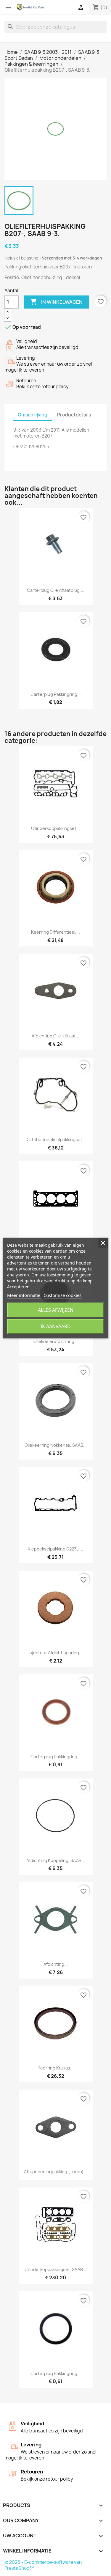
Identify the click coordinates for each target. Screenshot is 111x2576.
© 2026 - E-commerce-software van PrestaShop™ (43, 2565)
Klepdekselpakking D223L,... (55, 1549)
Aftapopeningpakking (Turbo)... (55, 2172)
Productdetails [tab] (74, 415)
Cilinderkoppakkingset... (55, 828)
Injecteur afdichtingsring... (55, 1653)
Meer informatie (24, 1295)
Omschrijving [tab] (33, 415)
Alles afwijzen (56, 1310)
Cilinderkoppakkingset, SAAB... (55, 2269)
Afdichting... (56, 1964)
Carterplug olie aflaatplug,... (56, 590)
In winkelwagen (56, 302)
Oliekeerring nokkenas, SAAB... (56, 1445)
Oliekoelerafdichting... (56, 1341)
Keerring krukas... (56, 2068)
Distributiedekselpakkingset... (56, 1140)
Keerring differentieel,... (55, 932)
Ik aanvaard (56, 1326)
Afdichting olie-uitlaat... (55, 1036)
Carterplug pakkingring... (56, 694)
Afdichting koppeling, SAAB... (56, 1860)
